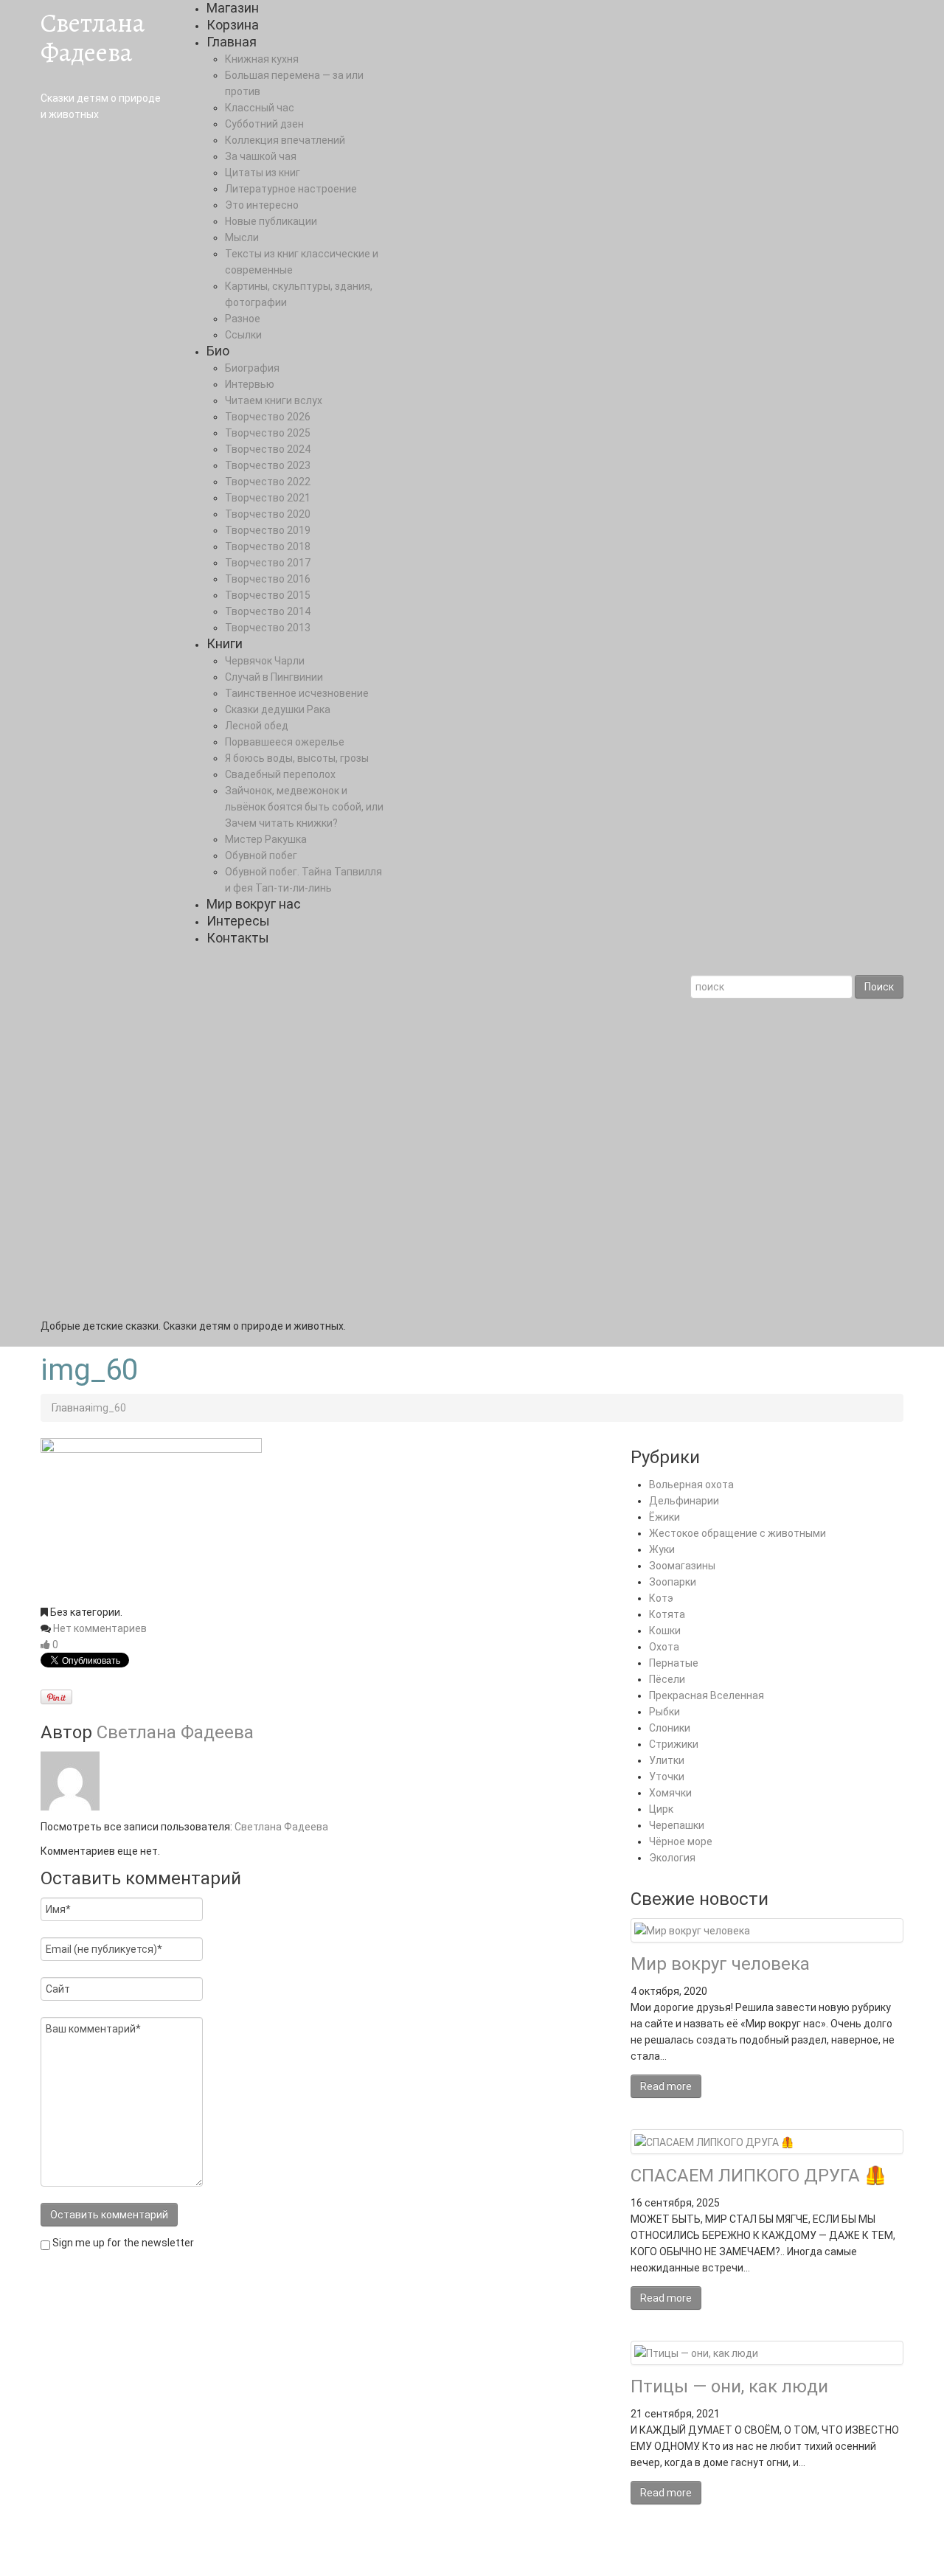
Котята (667, 1614)
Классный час (260, 108)
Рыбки (664, 1712)
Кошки (665, 1631)
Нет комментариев (100, 1628)
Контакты (238, 938)
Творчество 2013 (268, 628)
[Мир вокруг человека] (692, 1930)
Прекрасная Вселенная (707, 1695)
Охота (664, 1647)
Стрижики (674, 1744)
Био (218, 351)
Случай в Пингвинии (274, 677)
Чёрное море (681, 1841)
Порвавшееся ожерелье (285, 742)
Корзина (233, 25)
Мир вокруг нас (254, 904)
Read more (666, 2086)
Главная (232, 42)
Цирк (661, 1809)
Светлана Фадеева (93, 37)
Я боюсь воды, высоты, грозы (297, 758)
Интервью (250, 384)
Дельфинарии (684, 1501)
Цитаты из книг (263, 173)
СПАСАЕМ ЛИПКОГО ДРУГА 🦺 (759, 2176)
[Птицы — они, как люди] (696, 2353)
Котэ (661, 1598)
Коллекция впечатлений (285, 140)
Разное (243, 319)
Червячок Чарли (265, 661)
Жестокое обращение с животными (737, 1533)
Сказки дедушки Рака (278, 709)
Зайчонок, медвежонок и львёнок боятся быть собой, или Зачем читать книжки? (304, 807)
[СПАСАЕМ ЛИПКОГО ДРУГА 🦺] (714, 2141)
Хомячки (670, 1793)
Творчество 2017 (268, 563)
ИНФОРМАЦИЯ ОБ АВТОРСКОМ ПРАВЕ (310, 2551)
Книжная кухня (262, 59)
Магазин (233, 8)
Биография (252, 368)
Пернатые (674, 1663)
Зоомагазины (682, 1566)
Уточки (667, 1777)
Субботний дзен (264, 124)
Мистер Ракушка (266, 839)
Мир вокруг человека (720, 1964)
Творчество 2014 (268, 611)
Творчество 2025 (268, 433)
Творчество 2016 (268, 579)
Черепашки (677, 1825)
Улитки (667, 1760)
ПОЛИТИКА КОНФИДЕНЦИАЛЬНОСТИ (502, 2551)
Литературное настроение (291, 189)
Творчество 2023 (268, 465)
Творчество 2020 (268, 514)
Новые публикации (271, 221)
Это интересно (262, 205)
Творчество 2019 (268, 530)
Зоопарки (673, 1582)
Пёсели (667, 1679)
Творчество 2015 (268, 595)
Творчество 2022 (268, 482)
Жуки (662, 1549)
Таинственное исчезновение (297, 693)
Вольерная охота (691, 1485)
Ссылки (243, 335)
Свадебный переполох (280, 774)
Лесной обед (257, 726)
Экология (672, 1858)
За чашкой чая (261, 156)
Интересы (238, 921)
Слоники (670, 1728)
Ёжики (664, 1517)
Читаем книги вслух (274, 400)
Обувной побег (261, 855)
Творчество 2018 (268, 546)
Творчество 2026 (268, 417)
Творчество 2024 (268, 449)
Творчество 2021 (268, 498)
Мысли (242, 237)
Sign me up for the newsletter (122, 2243)
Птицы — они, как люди (729, 2386)
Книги (225, 643)
